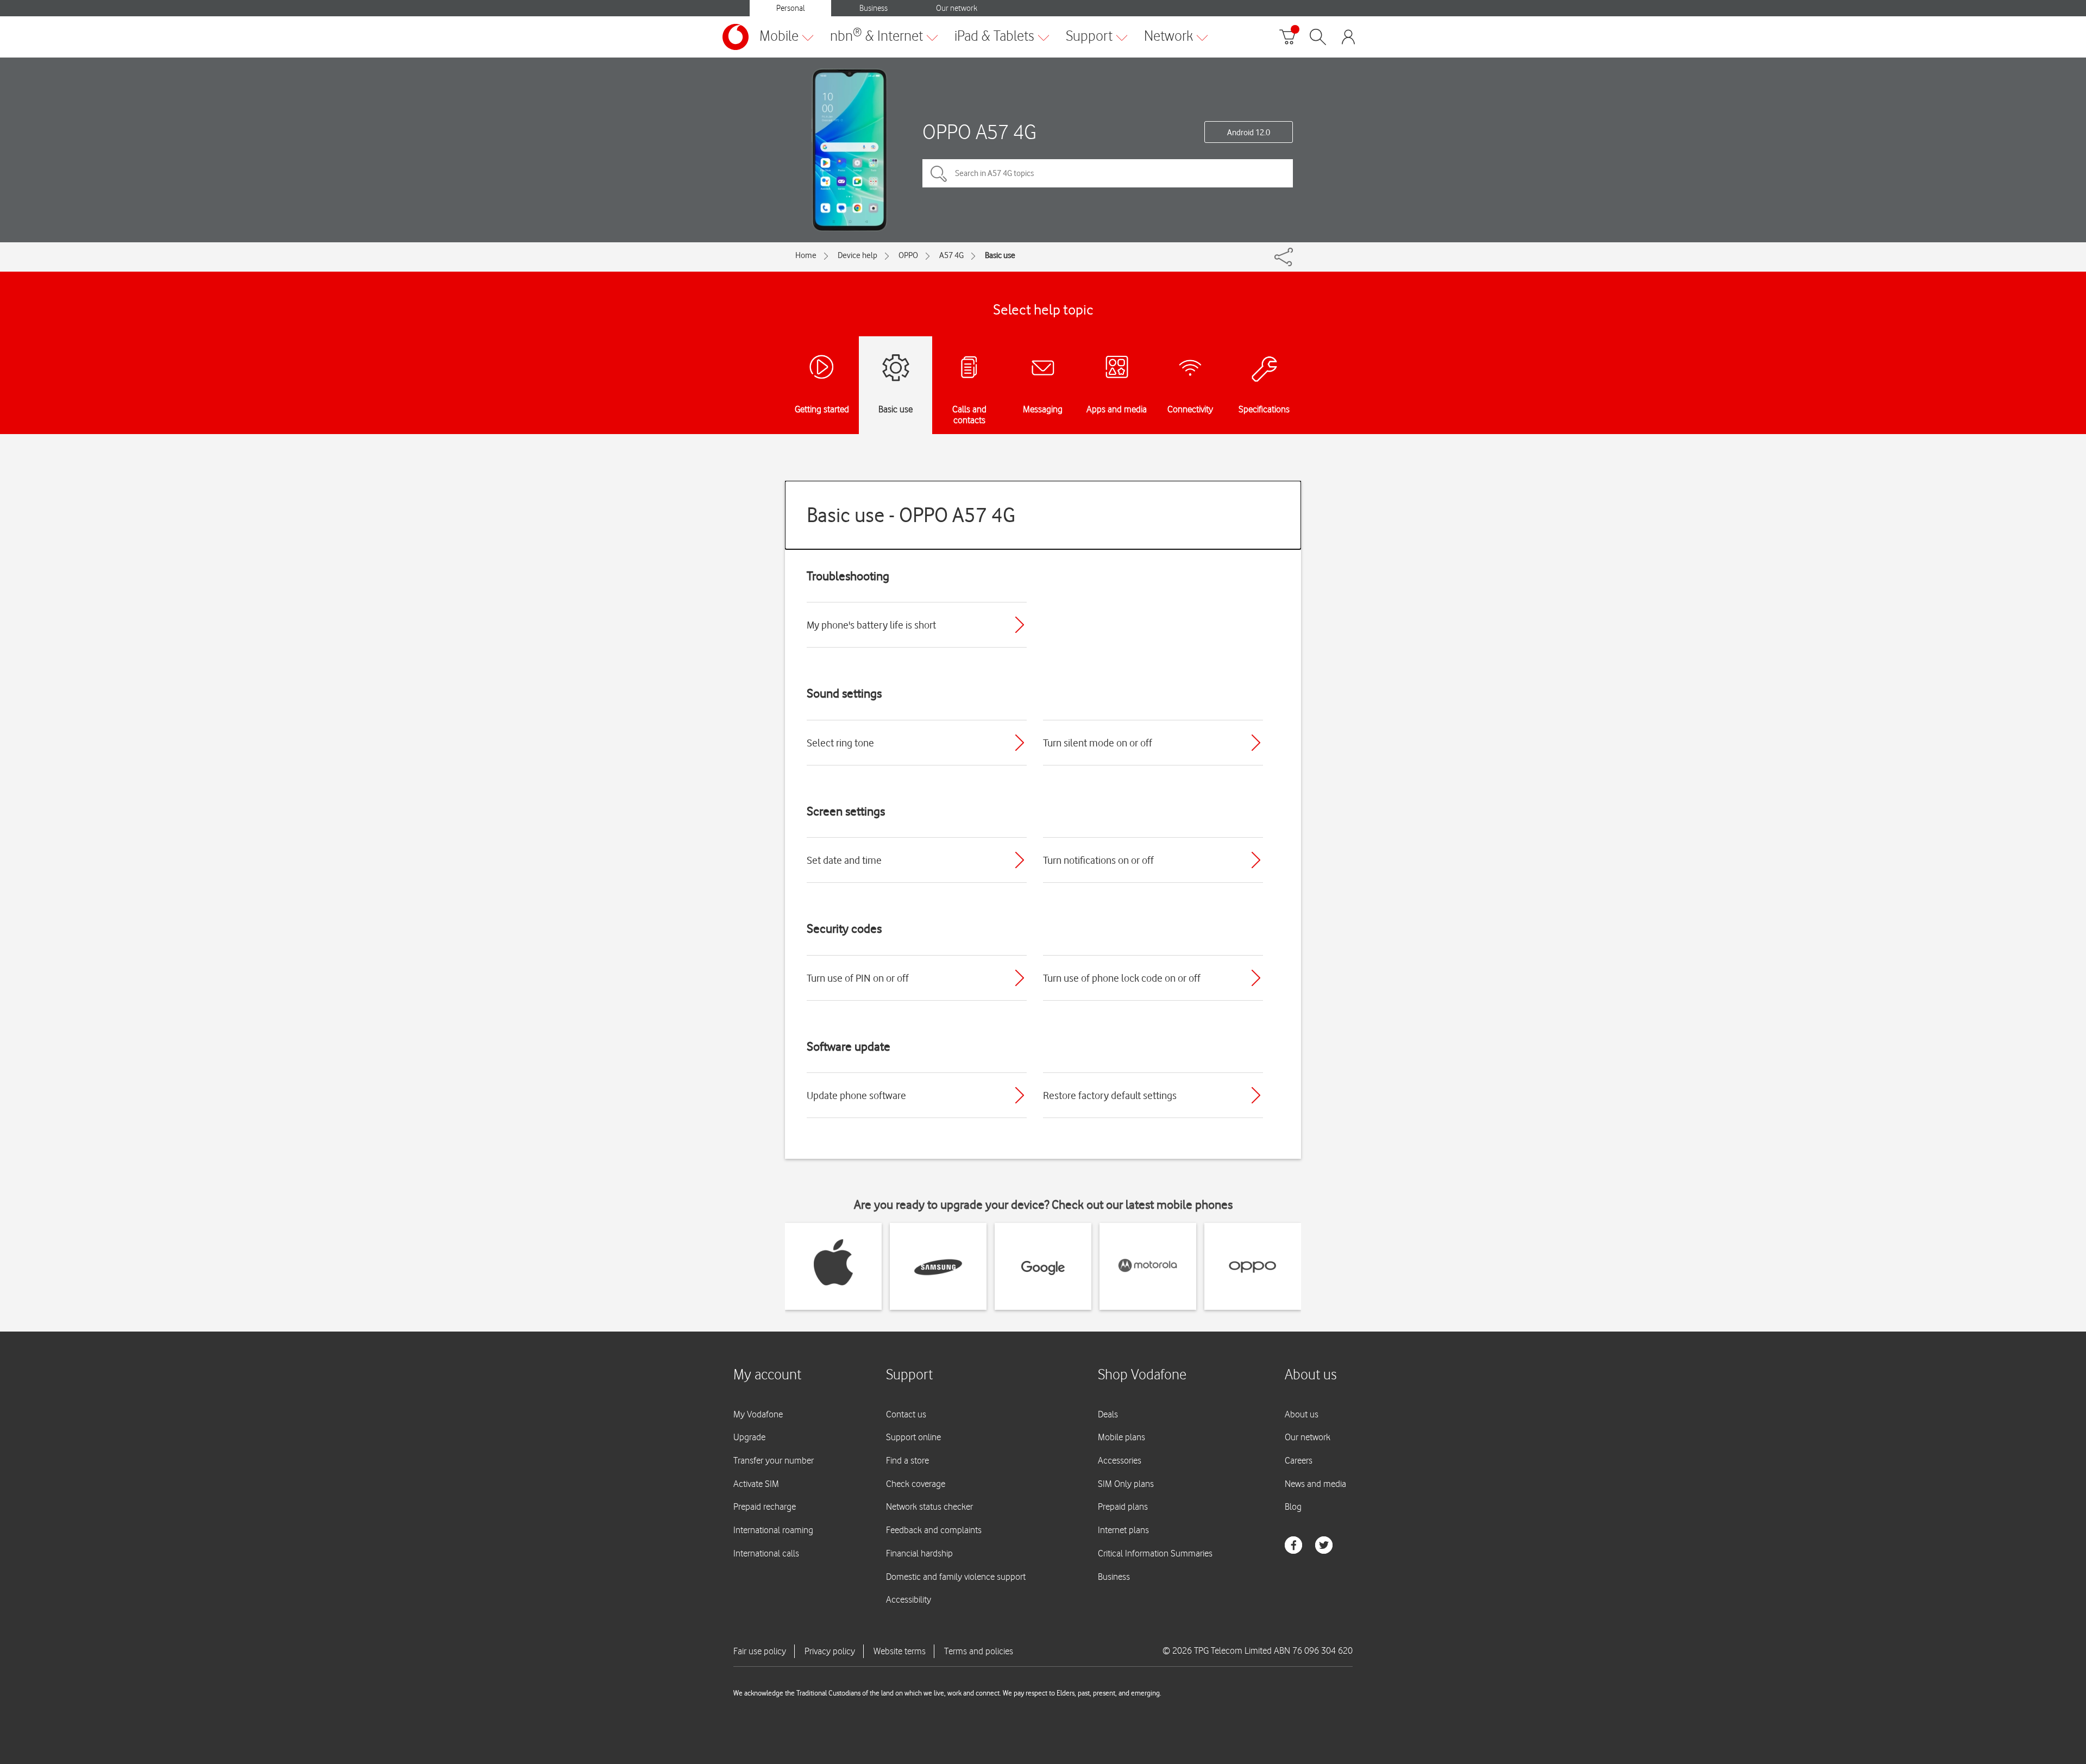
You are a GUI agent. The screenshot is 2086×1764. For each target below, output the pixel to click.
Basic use (1000, 255)
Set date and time (844, 860)
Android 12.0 (1249, 133)
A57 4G (951, 255)
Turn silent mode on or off (1098, 743)
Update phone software (856, 1095)
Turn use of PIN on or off (858, 978)
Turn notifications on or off (1098, 860)
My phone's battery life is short (871, 625)
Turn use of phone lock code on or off (1122, 978)
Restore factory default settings (1110, 1095)
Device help (857, 255)
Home (806, 255)
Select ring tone (840, 743)
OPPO (908, 255)
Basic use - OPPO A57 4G (911, 515)
